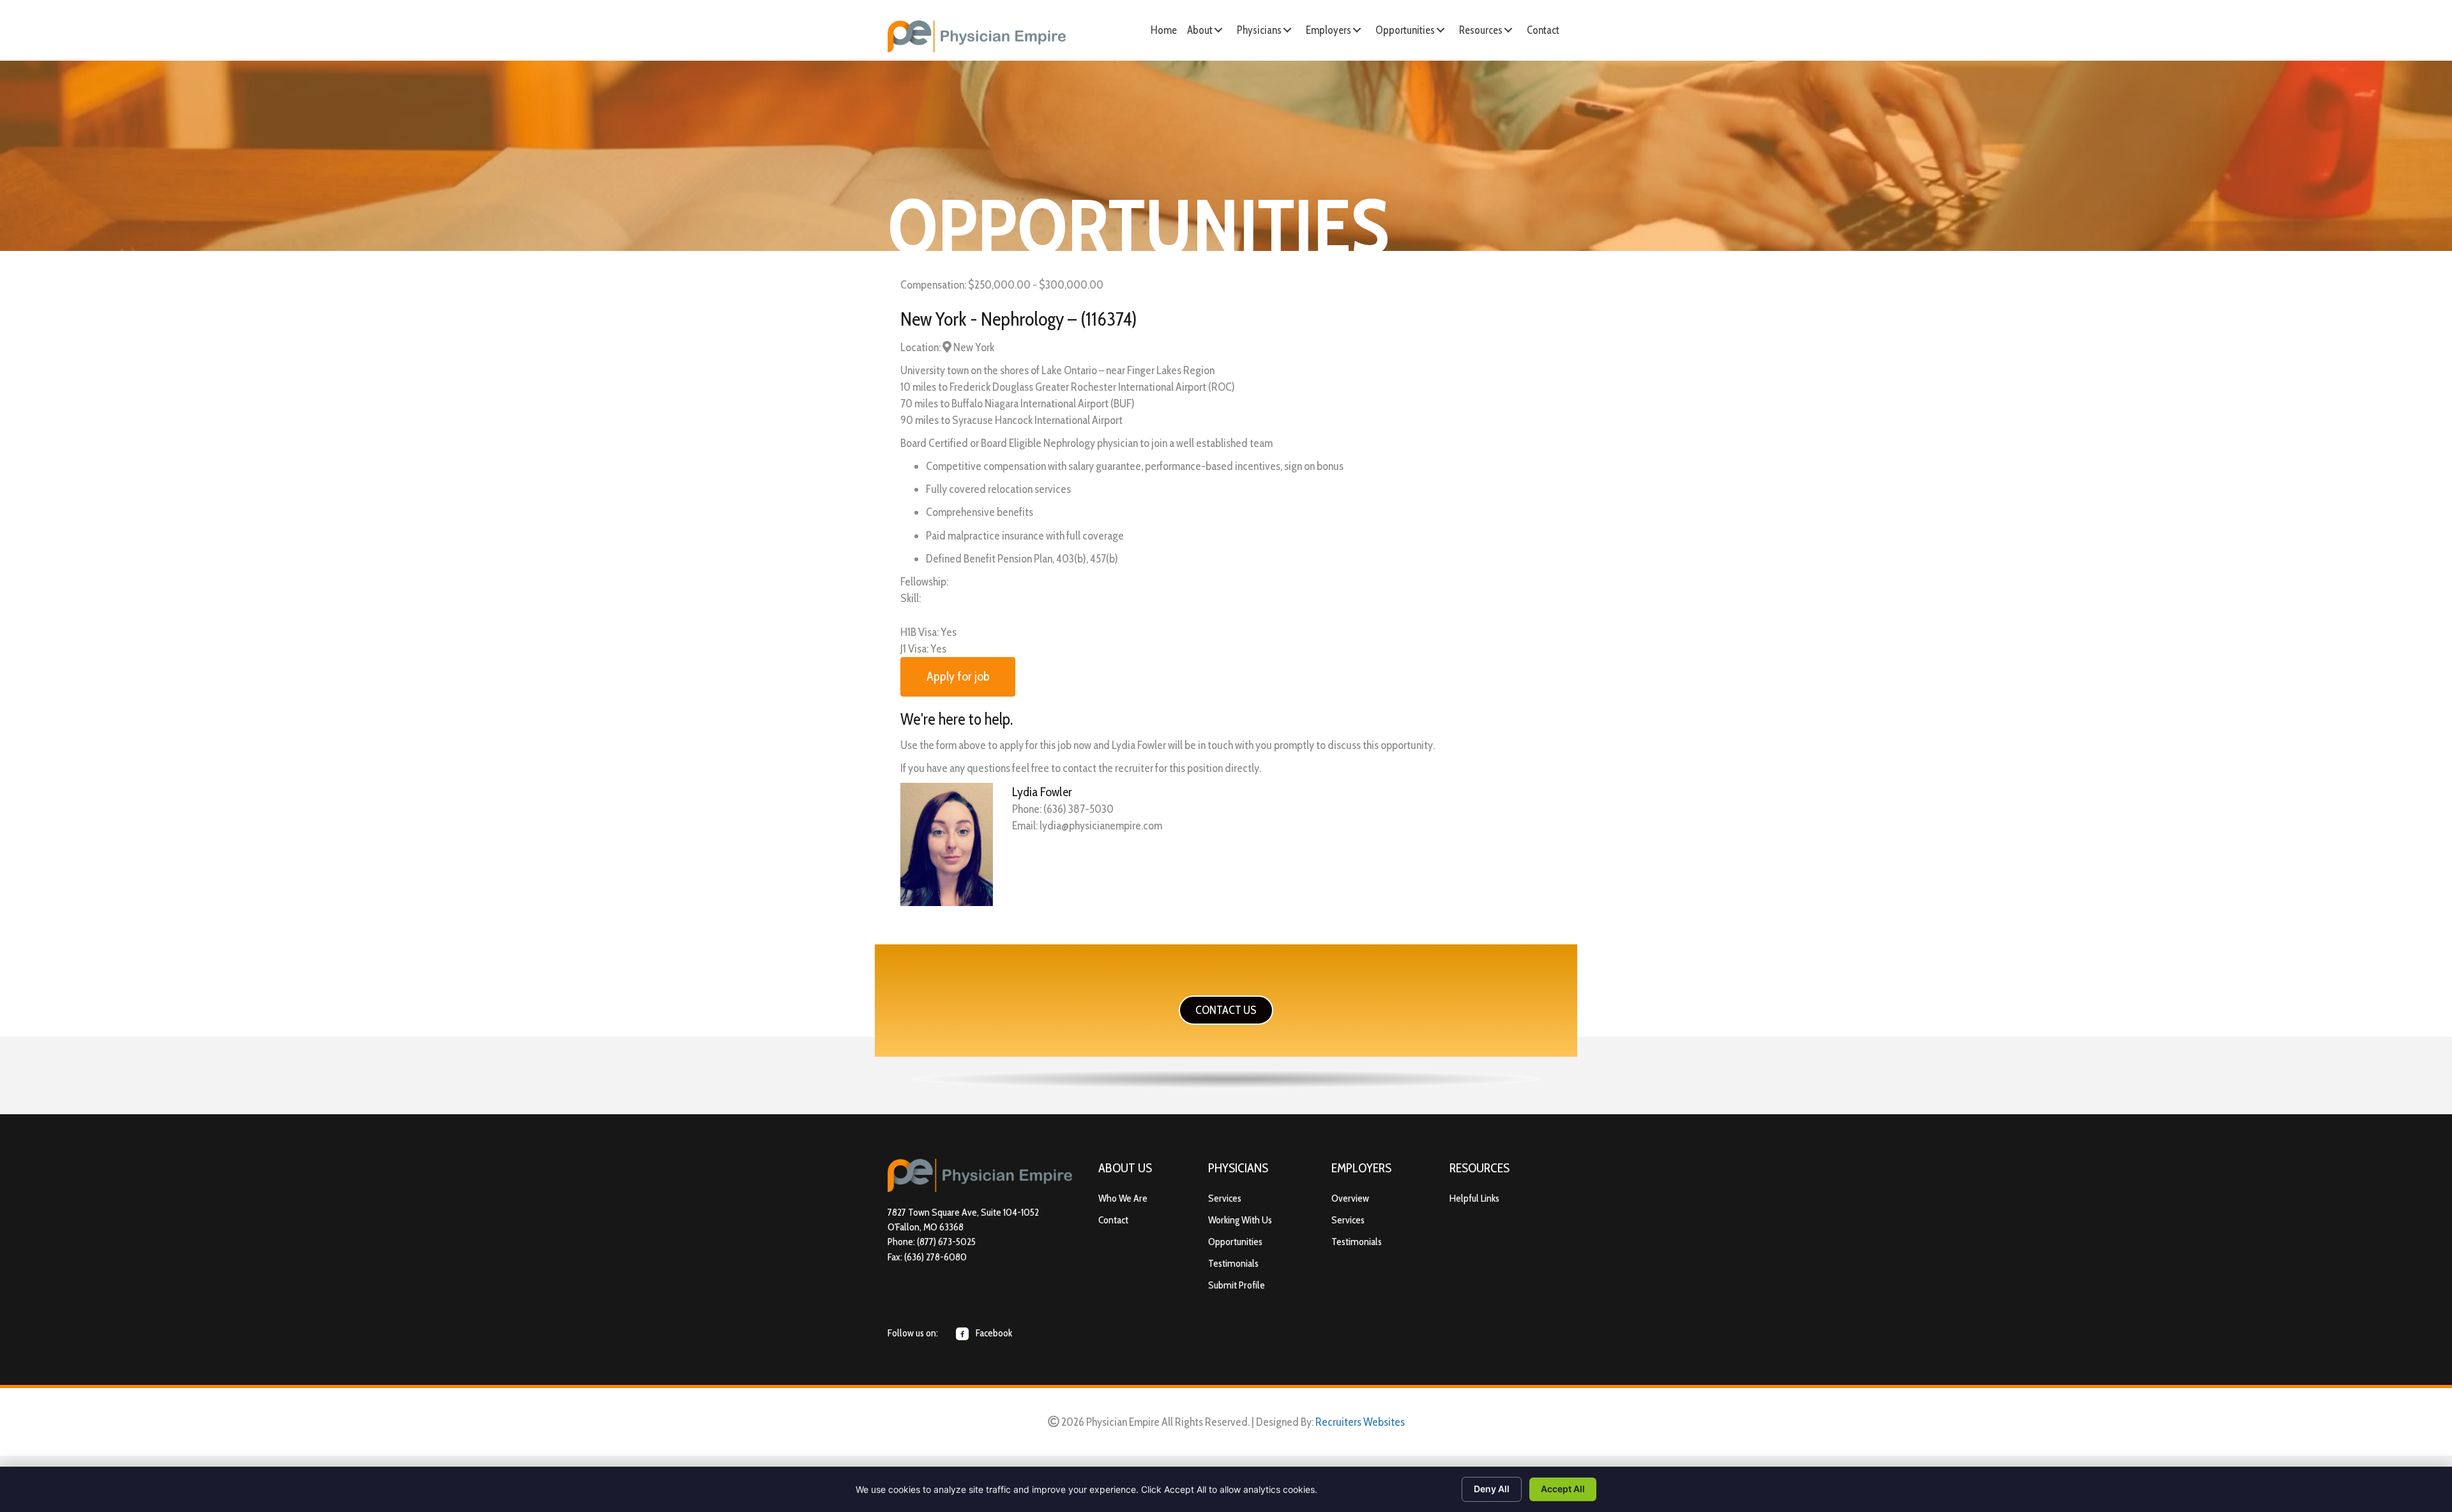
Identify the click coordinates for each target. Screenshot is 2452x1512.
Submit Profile (1237, 1285)
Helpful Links (1474, 1198)
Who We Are (1123, 1198)
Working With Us (1240, 1220)
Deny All (1492, 1489)
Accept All (1563, 1489)
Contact (1113, 1220)
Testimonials (1233, 1263)
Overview (1350, 1198)
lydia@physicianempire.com (1101, 826)
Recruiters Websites (1360, 1422)
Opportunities (1235, 1242)
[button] (1218, 30)
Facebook (993, 1333)
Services (1225, 1198)
